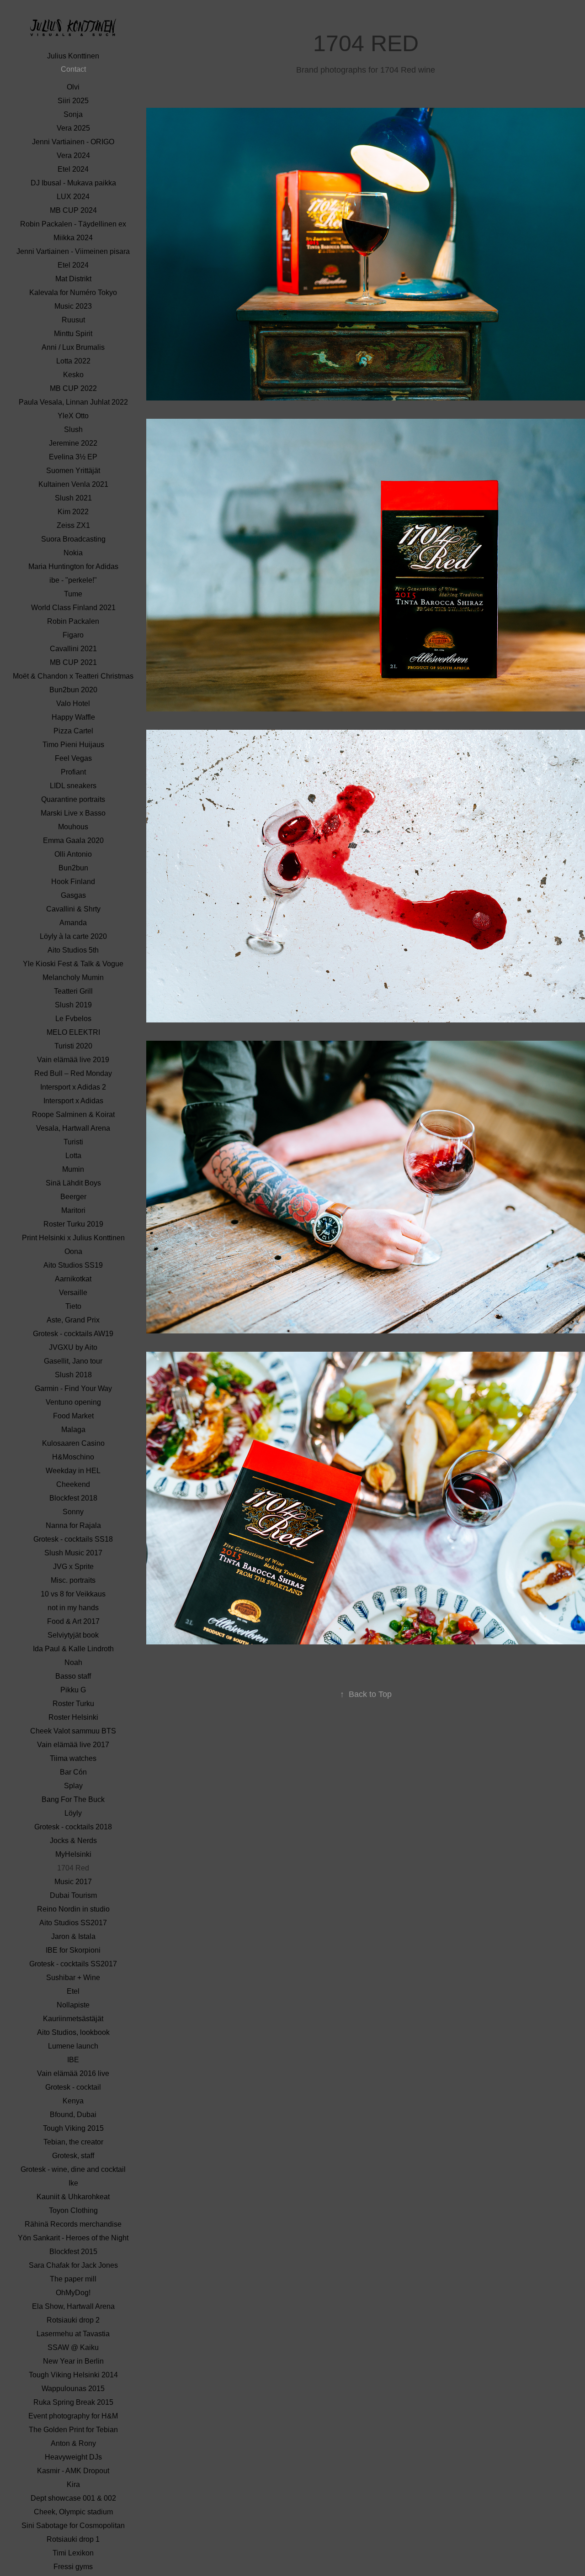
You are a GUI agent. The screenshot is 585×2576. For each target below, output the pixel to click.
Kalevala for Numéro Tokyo (73, 292)
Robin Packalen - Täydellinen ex (73, 224)
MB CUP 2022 (73, 388)
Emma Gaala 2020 (73, 840)
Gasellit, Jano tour (73, 1361)
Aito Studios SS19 (73, 1265)
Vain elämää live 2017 (73, 1745)
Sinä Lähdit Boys (73, 1183)
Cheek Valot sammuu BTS (73, 1731)
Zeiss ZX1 (73, 525)
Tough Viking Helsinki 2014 (73, 2375)
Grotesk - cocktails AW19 (73, 1334)
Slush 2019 (73, 1005)
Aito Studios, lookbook (73, 2032)
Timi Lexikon (73, 2553)
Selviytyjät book (73, 1635)
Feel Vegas (73, 758)
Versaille (73, 1293)
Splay (73, 1786)
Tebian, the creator (73, 2142)
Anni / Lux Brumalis (73, 347)
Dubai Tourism (73, 1895)
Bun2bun (73, 868)
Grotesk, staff (73, 2156)
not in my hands (73, 1608)
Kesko (73, 375)
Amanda (73, 923)
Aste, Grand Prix (73, 1320)
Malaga (73, 1430)
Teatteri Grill (73, 991)
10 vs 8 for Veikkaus (73, 1594)
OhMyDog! (73, 2293)
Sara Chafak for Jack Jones (73, 2265)
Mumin (73, 1169)
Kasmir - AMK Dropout (73, 2471)
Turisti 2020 (73, 1046)
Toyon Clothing (73, 2210)
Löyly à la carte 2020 (73, 936)
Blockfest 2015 (73, 2252)
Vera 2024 (73, 155)
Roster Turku (73, 1704)
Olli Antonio (73, 854)
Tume (73, 594)
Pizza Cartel (73, 731)
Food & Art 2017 (73, 1621)
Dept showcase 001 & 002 (73, 2498)
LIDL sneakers (73, 786)
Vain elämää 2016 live (73, 2073)
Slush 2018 (73, 1375)
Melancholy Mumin (73, 977)
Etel (73, 1991)
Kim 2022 (73, 512)
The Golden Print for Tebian (73, 2430)
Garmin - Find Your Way (73, 1388)
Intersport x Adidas (73, 1101)
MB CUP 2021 (73, 662)
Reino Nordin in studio (73, 1909)
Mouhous (73, 827)
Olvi (73, 87)
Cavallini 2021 (73, 649)
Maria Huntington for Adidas (73, 566)
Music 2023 (73, 306)
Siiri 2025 (73, 101)
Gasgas (73, 895)
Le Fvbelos (73, 1019)
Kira (73, 2484)
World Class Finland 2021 (73, 608)
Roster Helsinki (73, 1717)
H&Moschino (73, 1457)
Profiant (73, 772)
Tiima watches (73, 1758)
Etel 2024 (73, 169)
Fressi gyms (73, 2567)
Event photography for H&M (73, 2416)
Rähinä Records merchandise (73, 2224)
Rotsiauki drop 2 (73, 2320)
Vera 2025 (73, 128)
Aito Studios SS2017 (73, 1923)
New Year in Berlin (73, 2361)
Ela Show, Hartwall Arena (73, 2306)
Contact (73, 69)
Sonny (73, 1512)
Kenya (73, 2101)
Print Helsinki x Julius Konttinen (73, 1238)
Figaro (73, 635)
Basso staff (73, 1676)
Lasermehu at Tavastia (73, 2334)
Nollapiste (73, 2005)
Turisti (73, 1142)
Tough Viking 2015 (73, 2128)
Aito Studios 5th (73, 950)
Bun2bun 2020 (73, 690)
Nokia (73, 553)
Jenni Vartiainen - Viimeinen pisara (73, 251)
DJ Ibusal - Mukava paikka (73, 183)
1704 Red (73, 1868)
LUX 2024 (73, 197)
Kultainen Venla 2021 (73, 484)
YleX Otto (73, 416)
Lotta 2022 (73, 361)
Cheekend (73, 1484)
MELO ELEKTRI (73, 1032)
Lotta (73, 1156)
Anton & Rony (73, 2443)
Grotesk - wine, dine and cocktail (73, 2169)
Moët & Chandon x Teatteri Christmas (73, 676)
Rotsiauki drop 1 (73, 2539)
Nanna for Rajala (73, 1525)
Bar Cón (73, 1772)
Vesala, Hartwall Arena (73, 1128)
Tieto (73, 1306)
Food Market (73, 1416)
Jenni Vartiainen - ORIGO (73, 142)
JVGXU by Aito (73, 1347)
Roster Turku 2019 (73, 1224)
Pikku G (73, 1690)
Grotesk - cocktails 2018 (73, 1827)
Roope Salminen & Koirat (73, 1114)
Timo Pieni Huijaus (73, 745)
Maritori (73, 1210)
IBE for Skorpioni (73, 1950)
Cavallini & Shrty (73, 909)
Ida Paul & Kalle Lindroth (73, 1649)
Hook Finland (73, 882)
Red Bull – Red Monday (73, 1073)
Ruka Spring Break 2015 (73, 2402)
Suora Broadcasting (73, 539)
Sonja (73, 114)
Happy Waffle (73, 717)
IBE (73, 2060)
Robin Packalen (73, 621)
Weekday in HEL (73, 1471)
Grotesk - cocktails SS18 (73, 1539)
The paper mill (73, 2279)
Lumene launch (73, 2046)
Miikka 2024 (73, 238)
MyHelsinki (73, 1854)
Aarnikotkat (73, 1279)
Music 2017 (73, 1882)
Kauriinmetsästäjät (73, 2019)
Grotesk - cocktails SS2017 (73, 1964)
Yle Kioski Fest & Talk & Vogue (73, 964)
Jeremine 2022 (73, 443)
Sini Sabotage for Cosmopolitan (73, 2526)
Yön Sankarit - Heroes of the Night (73, 2238)
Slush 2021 (73, 498)
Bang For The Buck (73, 1799)
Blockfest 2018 (73, 1498)
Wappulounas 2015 (73, 2389)
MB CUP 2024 (73, 210)
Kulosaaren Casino (73, 1443)
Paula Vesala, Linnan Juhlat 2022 (73, 402)
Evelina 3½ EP (73, 457)
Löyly (73, 1813)
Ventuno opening (73, 1402)
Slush (73, 429)
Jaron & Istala (73, 1936)
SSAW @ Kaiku (73, 2347)
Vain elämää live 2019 (73, 1060)
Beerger (73, 1197)
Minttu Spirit (73, 334)
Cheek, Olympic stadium (73, 2512)
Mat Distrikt (73, 279)
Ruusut (73, 320)
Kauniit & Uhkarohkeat (73, 2197)
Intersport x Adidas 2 (73, 1087)
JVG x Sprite (73, 1567)
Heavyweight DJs (73, 2457)
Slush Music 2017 (73, 1553)
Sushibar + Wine (73, 1978)
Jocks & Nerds (73, 1841)
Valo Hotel (73, 703)
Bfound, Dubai (73, 2115)
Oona (73, 1251)
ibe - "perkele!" (73, 580)
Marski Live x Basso (73, 813)
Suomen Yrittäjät (73, 471)
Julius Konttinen (73, 56)
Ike (73, 2183)
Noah (73, 1662)
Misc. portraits (73, 1580)
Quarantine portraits (73, 799)
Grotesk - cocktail (73, 2087)
